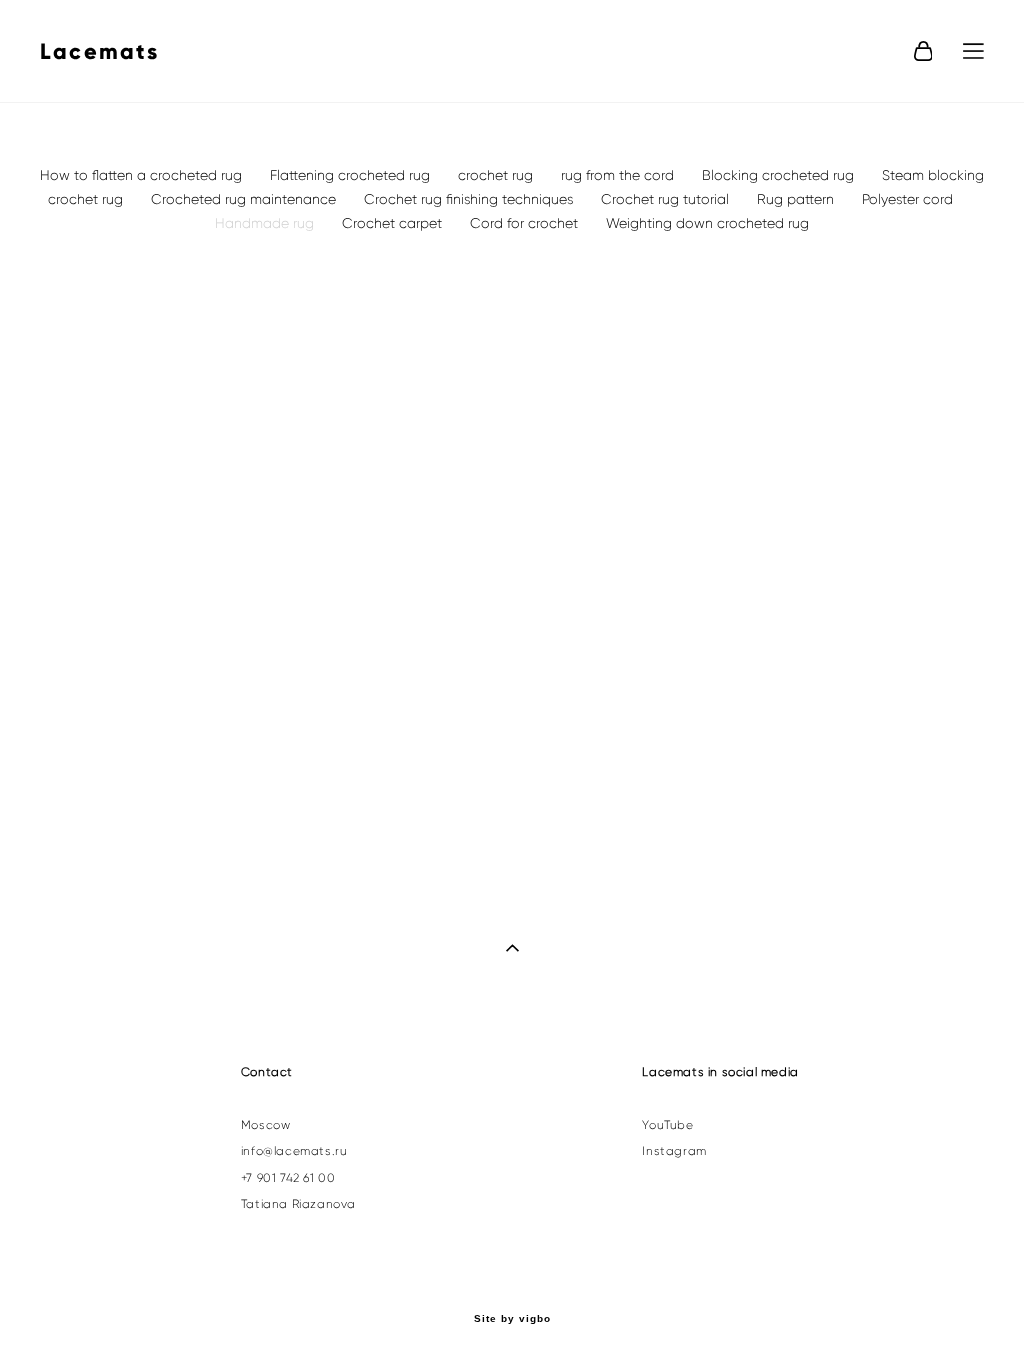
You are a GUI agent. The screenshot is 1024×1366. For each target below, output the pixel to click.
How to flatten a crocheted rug (143, 175)
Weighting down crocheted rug (707, 223)
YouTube (667, 1125)
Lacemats (100, 52)
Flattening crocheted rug (352, 175)
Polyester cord (907, 199)
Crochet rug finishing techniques (470, 199)
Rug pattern (797, 199)
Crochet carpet (394, 223)
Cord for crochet (526, 223)
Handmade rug (266, 223)
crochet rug (497, 175)
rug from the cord (619, 175)
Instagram (674, 1151)
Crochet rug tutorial (667, 199)
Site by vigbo (512, 1319)
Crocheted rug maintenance (245, 199)
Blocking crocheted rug (780, 175)
